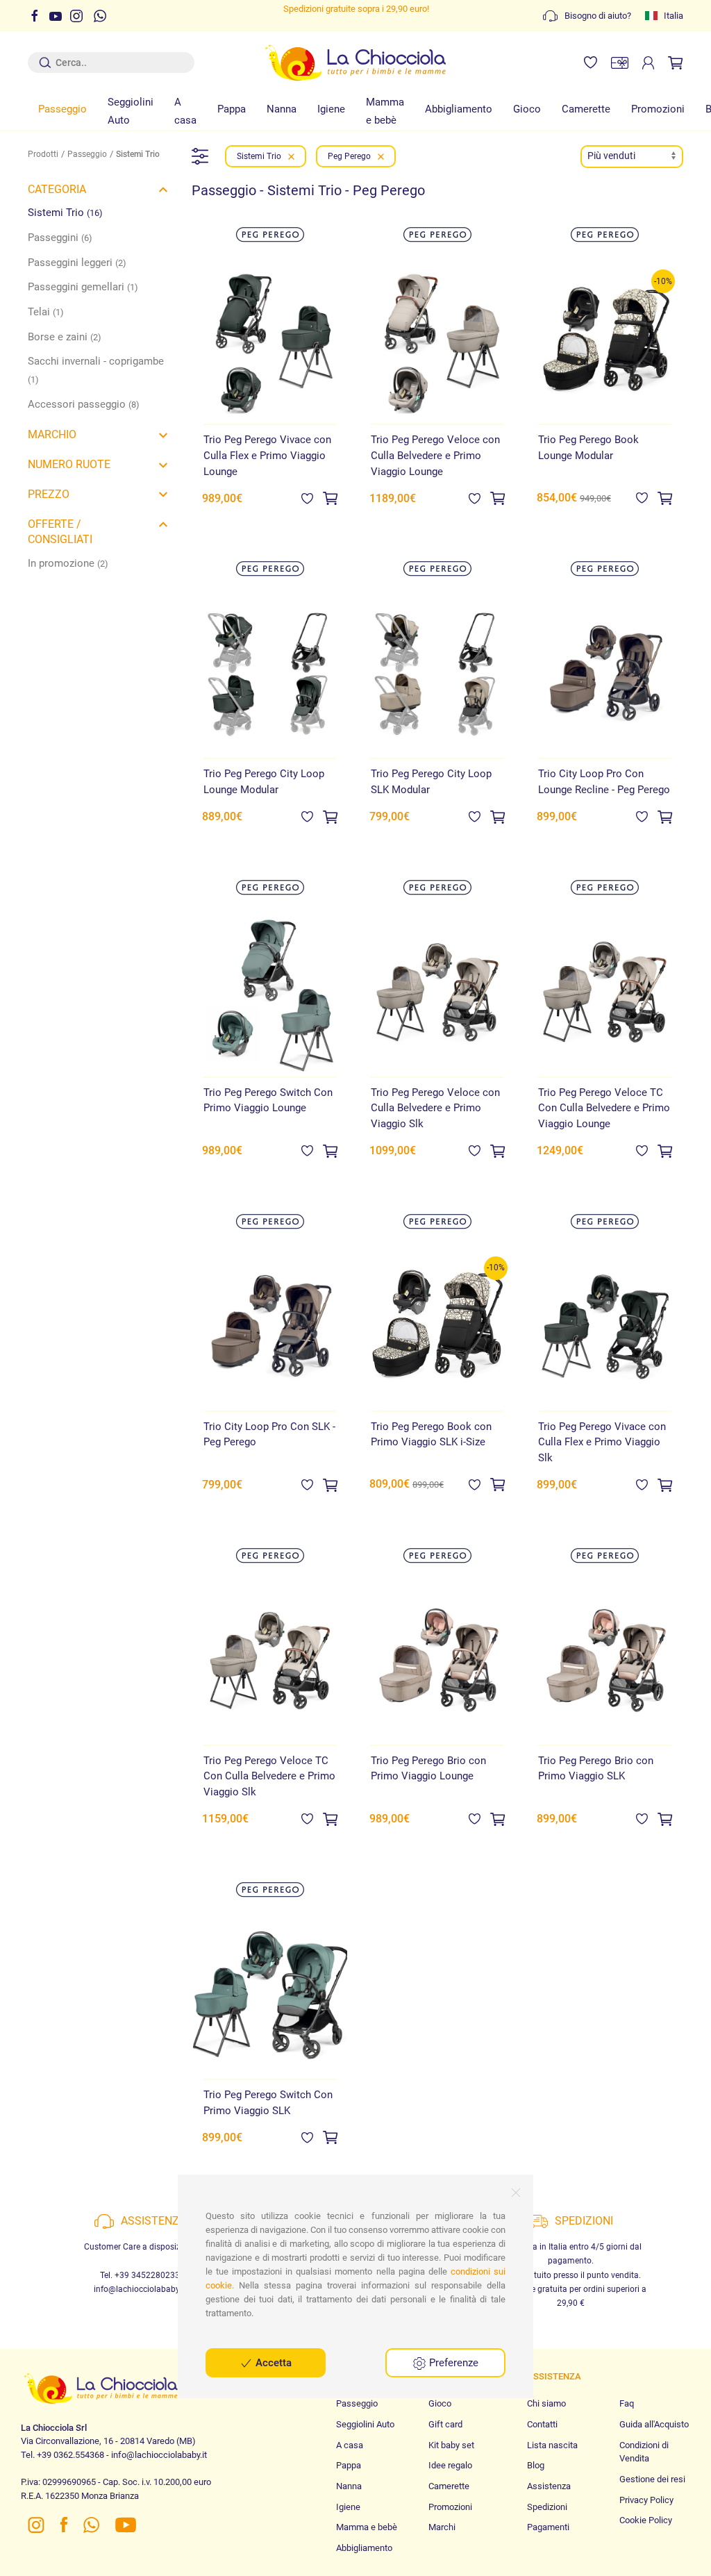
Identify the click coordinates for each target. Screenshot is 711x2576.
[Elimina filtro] (291, 156)
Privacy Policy (646, 2500)
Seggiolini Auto (131, 111)
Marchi (442, 2527)
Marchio (52, 434)
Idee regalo (450, 2465)
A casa (185, 111)
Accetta (272, 2363)
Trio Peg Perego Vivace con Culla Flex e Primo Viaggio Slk (602, 1442)
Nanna (282, 109)
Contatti (542, 2424)
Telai (46, 312)
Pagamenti (548, 2527)
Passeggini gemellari (83, 287)
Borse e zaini (65, 337)
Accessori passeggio (84, 404)
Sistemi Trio (65, 213)
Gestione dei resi (652, 2479)
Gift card (445, 2424)
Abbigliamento (459, 109)
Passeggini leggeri (77, 263)
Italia (674, 16)
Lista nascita (552, 2445)
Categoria (57, 189)
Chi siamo (546, 2403)
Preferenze (452, 2363)
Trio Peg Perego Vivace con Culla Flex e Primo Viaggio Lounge (267, 455)
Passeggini (60, 238)
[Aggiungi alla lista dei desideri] (307, 498)
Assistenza (549, 2486)
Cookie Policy (646, 2520)
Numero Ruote (69, 464)
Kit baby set (451, 2445)
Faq (627, 2403)
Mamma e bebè (385, 111)
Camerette (586, 109)
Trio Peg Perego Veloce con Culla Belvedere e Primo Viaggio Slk (435, 1108)
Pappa (232, 109)
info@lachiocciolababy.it (140, 2289)
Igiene (331, 109)
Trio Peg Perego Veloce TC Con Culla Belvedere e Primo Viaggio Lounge (604, 1108)
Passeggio (62, 109)
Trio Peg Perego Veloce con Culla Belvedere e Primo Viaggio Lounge (435, 455)
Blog (536, 2465)
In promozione (68, 563)
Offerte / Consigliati (60, 532)
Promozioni (658, 109)
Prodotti (43, 154)
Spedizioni (547, 2507)
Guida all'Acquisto (654, 2424)
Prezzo (49, 494)
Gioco (527, 109)
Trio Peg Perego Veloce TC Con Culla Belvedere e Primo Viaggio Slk (269, 1776)
